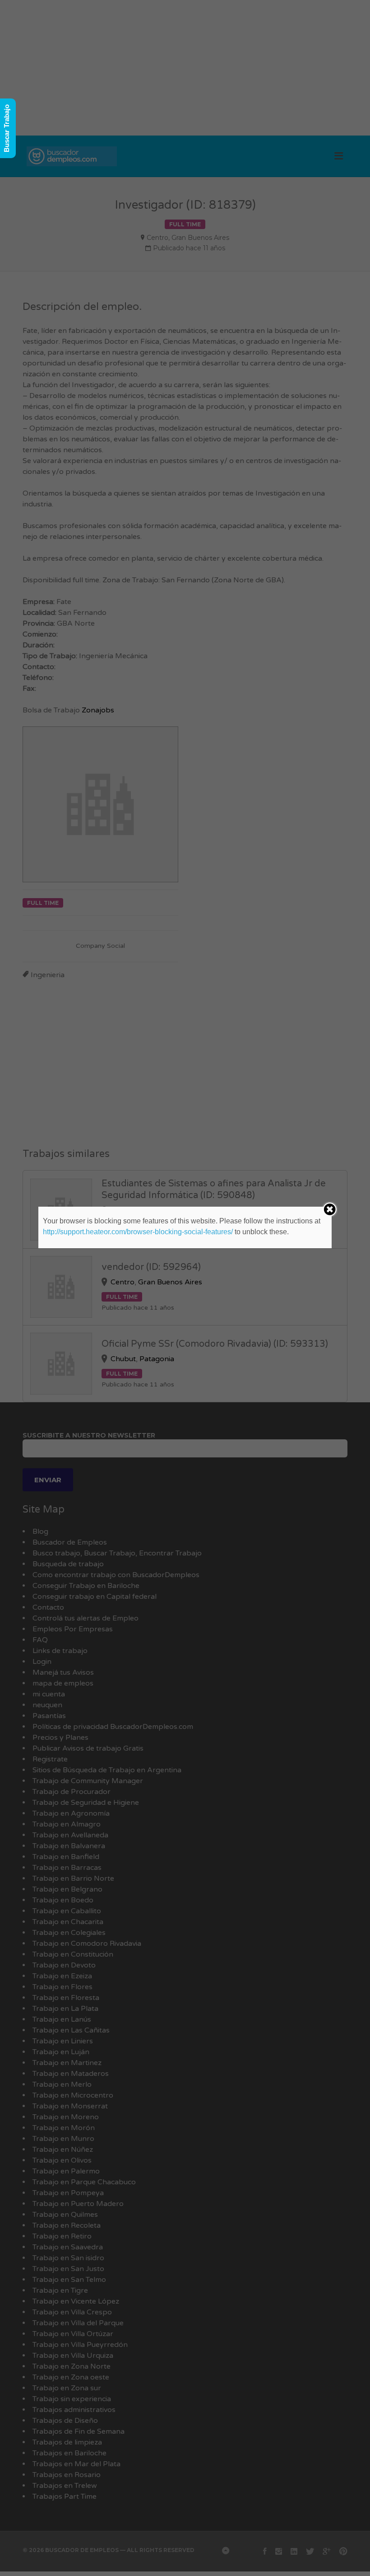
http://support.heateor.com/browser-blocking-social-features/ (138, 1232)
